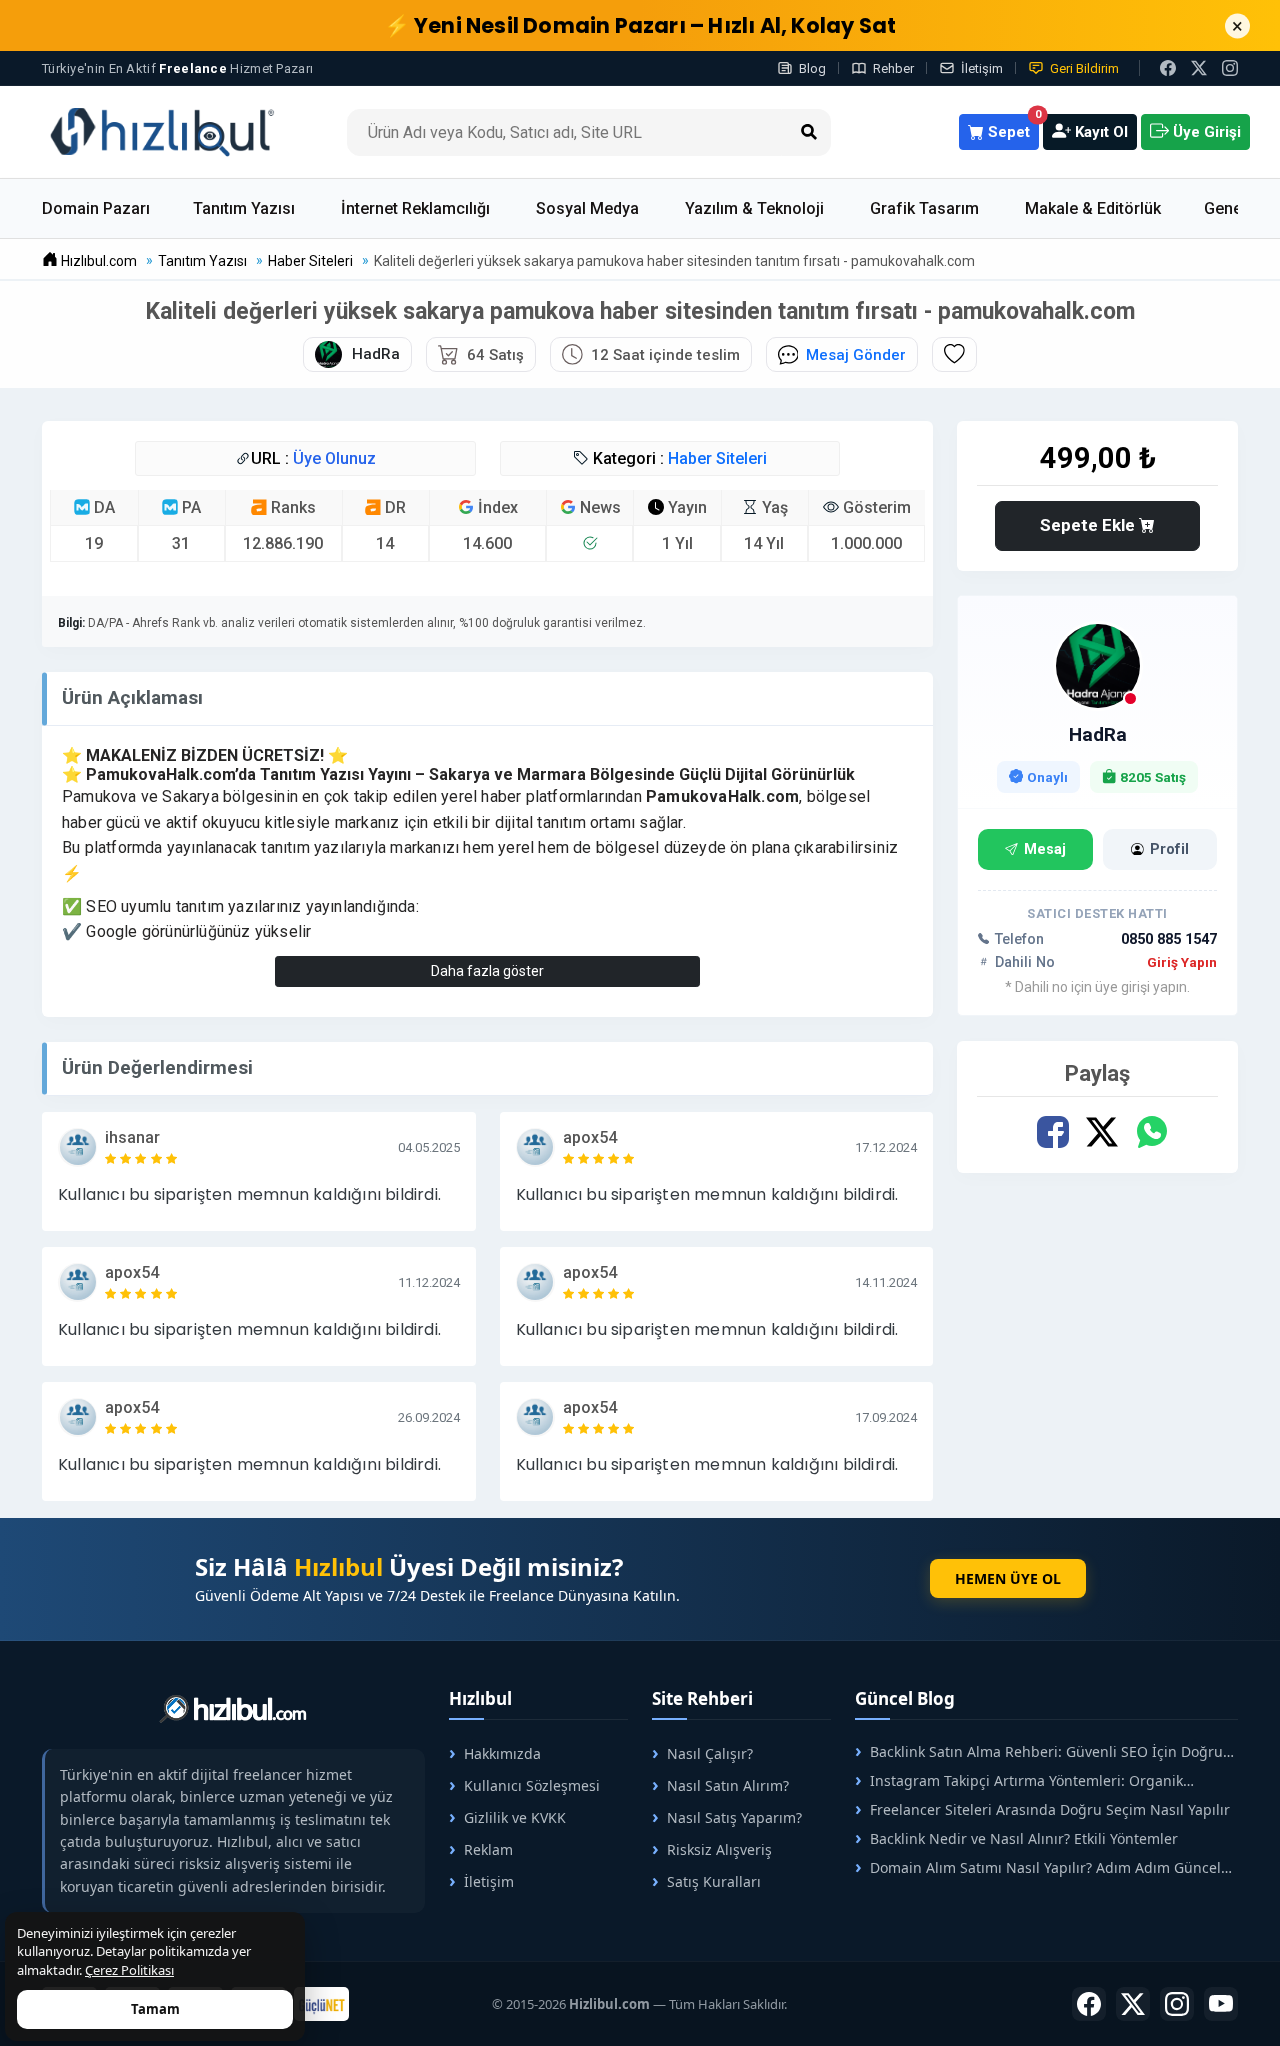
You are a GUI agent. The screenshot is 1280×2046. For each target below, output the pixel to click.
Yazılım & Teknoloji (754, 208)
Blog (812, 68)
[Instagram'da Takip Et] (1230, 68)
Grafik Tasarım (924, 208)
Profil (1169, 849)
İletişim (982, 68)
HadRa (1098, 734)
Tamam (155, 2009)
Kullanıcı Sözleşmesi (532, 1785)
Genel (1225, 208)
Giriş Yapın (1182, 962)
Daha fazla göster (487, 971)
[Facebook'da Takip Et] (1089, 2004)
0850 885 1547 (1169, 939)
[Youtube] (1221, 2004)
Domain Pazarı (96, 208)
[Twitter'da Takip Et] (1133, 2004)
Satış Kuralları (714, 1881)
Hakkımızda (502, 1753)
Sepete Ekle (1089, 525)
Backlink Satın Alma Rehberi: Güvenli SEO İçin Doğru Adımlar (1039, 1751)
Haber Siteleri (717, 458)
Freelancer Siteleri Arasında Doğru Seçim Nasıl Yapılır (1050, 1809)
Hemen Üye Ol (1008, 1578)
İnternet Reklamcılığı (415, 208)
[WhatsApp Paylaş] (1150, 1132)
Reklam (488, 1849)
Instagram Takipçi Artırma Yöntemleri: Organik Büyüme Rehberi (1019, 1780)
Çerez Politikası (129, 1970)
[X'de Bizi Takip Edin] (1199, 68)
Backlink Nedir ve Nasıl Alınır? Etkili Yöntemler (1024, 1838)
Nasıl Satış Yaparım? (734, 1817)
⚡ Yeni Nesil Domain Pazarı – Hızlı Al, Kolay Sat (640, 25)
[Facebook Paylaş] (1052, 1132)
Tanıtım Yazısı (244, 208)
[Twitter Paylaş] (1101, 1132)
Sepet (1011, 127)
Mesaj (1045, 849)
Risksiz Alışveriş (719, 1849)
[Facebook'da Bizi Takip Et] (1168, 68)
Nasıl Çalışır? (710, 1753)
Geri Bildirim (1084, 68)
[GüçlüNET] (321, 2004)
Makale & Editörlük (1093, 208)
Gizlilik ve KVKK (515, 1817)
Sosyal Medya (587, 208)
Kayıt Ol (1099, 132)
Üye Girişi (1205, 132)
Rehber (893, 68)
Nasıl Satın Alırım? (728, 1785)
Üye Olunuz (334, 458)
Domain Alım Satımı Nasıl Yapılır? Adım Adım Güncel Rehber (1038, 1867)
